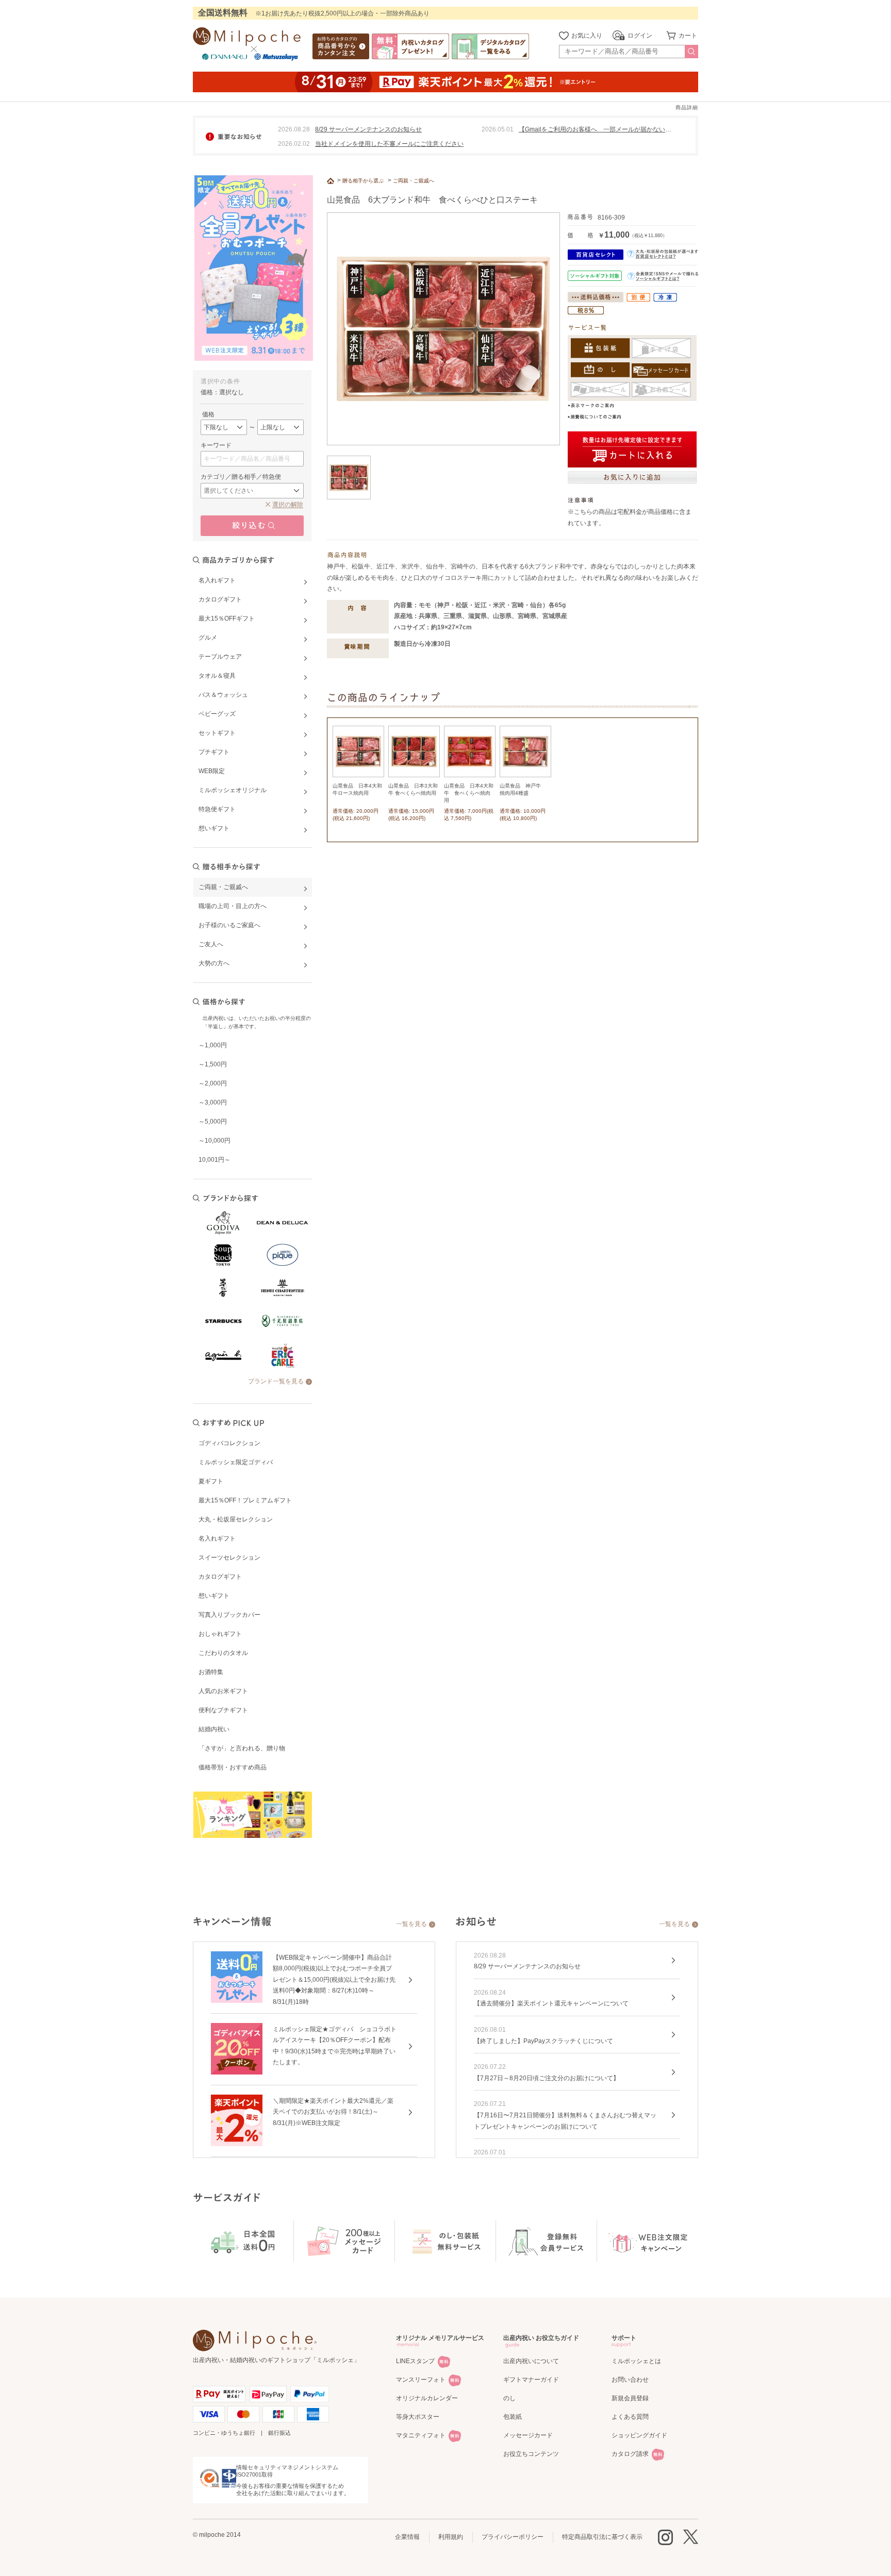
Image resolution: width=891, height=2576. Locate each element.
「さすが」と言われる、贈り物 (242, 1748)
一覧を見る (411, 1924)
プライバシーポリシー (513, 2537)
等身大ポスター (418, 2417)
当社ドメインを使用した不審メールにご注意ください (389, 144)
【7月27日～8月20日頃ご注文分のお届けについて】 (547, 2078)
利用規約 (451, 2537)
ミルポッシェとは (636, 2361)
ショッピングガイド (639, 2435)
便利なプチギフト (223, 1710)
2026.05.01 (498, 129)
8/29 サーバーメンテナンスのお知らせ (368, 129)
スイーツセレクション (229, 1558)
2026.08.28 (294, 129)
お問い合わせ (630, 2380)
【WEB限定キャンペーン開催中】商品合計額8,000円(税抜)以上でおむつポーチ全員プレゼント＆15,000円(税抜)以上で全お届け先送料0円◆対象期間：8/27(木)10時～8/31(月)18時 (334, 1980)
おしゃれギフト (220, 1634)
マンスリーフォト (421, 2380)
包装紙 (513, 2417)
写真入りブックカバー (229, 1615)
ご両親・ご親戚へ (414, 181)
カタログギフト (220, 1577)
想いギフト (214, 1596)
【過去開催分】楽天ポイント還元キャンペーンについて (551, 2003)
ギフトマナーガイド (531, 2380)
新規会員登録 (630, 2398)
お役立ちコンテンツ (531, 2454)
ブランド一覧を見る (276, 1381)
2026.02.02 (294, 144)
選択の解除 (288, 505)
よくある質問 (630, 2417)
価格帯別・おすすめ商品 (233, 1767)
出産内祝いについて (531, 2361)
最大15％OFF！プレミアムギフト (245, 1500)
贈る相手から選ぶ (363, 181)
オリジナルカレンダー (427, 2398)
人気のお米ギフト (223, 1691)
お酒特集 (211, 1672)
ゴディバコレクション (229, 1443)
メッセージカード (528, 2435)
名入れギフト (217, 1538)
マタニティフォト (421, 2435)
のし (509, 2398)
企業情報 (407, 2537)
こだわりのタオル (223, 1653)
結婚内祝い (214, 1729)
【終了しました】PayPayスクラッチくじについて (543, 2041)
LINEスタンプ (415, 2361)
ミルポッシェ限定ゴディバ (236, 1462)
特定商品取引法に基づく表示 (602, 2537)
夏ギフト (211, 1481)
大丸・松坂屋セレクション (236, 1519)
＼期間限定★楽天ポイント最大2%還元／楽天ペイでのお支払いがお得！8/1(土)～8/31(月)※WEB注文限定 (333, 2112)
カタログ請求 (630, 2454)
